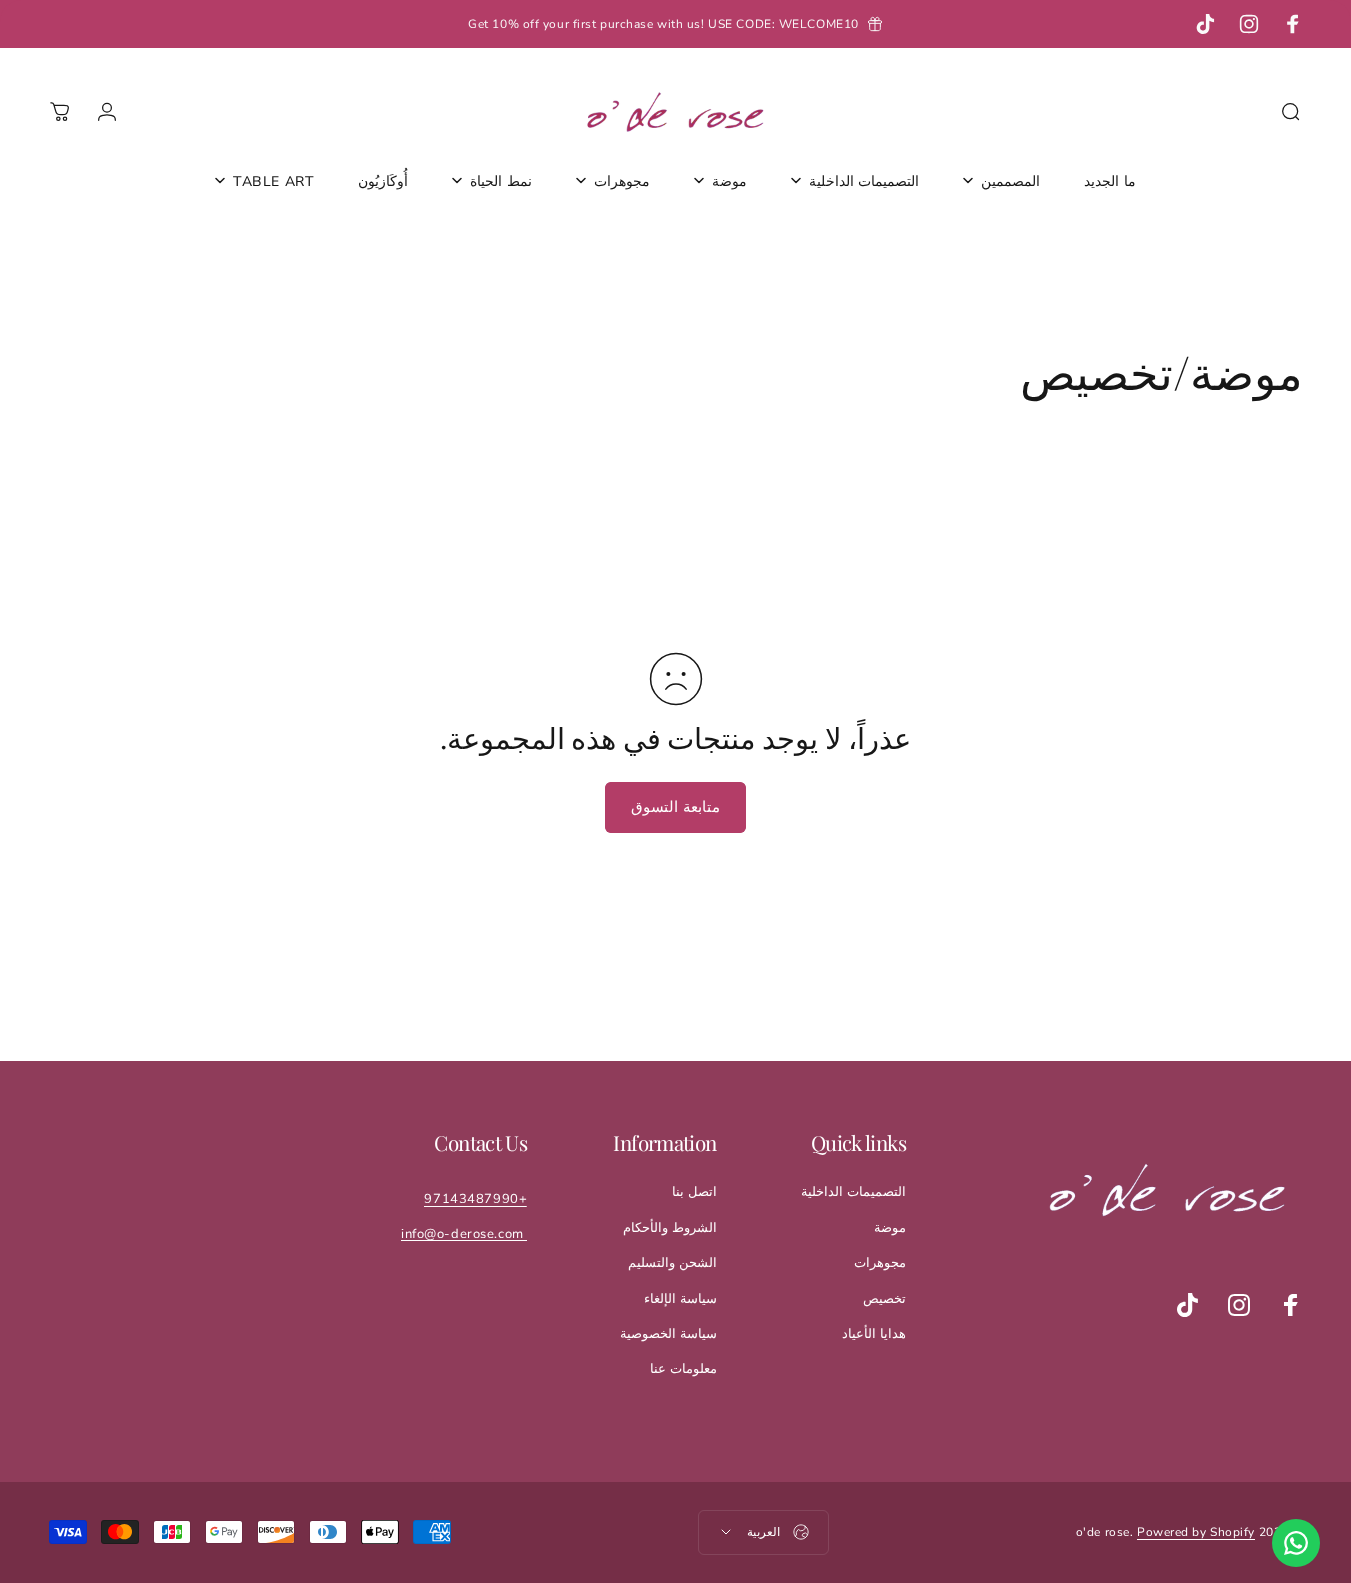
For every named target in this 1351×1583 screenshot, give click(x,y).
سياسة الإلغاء (680, 1299)
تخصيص (884, 1299)
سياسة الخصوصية (668, 1334)
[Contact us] (1296, 1543)
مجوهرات (880, 1263)
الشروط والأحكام (670, 1228)
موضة (890, 1228)
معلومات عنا (683, 1369)
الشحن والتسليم (672, 1263)
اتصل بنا (694, 1192)
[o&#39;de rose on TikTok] (1187, 1305)
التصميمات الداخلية (853, 1192)
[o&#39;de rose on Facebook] (1291, 1305)
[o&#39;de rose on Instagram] (1239, 1305)
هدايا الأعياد (874, 1334)
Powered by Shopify (1196, 1532)
